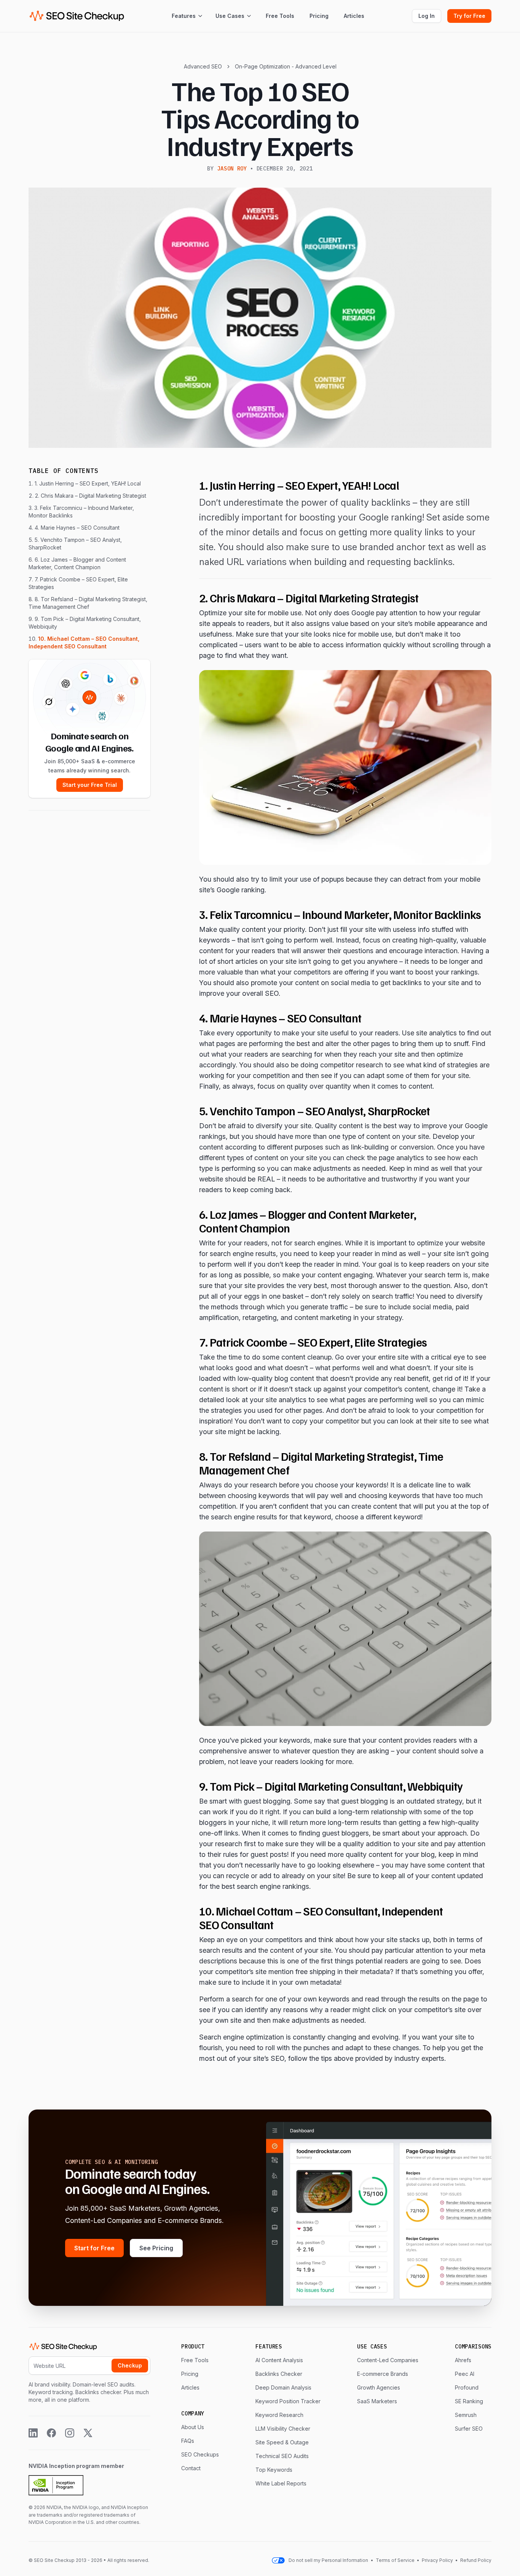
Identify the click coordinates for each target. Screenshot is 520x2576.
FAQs (188, 2441)
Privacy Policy (437, 2560)
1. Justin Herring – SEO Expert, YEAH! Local (88, 483)
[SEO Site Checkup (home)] (77, 16)
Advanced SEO (203, 66)
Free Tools (280, 16)
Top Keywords (274, 2470)
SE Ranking (469, 2401)
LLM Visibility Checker (283, 2429)
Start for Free (94, 2248)
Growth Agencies (379, 2387)
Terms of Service (396, 2560)
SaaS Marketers (377, 2401)
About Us (193, 2427)
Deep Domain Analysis (283, 2387)
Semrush (466, 2415)
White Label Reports (281, 2483)
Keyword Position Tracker (288, 2401)
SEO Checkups (200, 2454)
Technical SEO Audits (282, 2456)
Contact (191, 2468)
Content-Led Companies (388, 2360)
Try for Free (469, 16)
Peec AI (465, 2374)
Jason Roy (232, 169)
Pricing (319, 16)
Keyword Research (279, 2415)
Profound (467, 2387)
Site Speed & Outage (282, 2442)
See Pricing (156, 2248)
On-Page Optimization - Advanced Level (286, 66)
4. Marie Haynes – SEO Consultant (77, 528)
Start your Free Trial (90, 785)
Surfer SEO (469, 2429)
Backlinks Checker (279, 2374)
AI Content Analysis (279, 2360)
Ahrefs (463, 2360)
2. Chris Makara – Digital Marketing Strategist (91, 496)
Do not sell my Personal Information (328, 2560)
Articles (354, 16)
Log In (427, 16)
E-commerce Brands (383, 2374)
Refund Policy (475, 2560)
